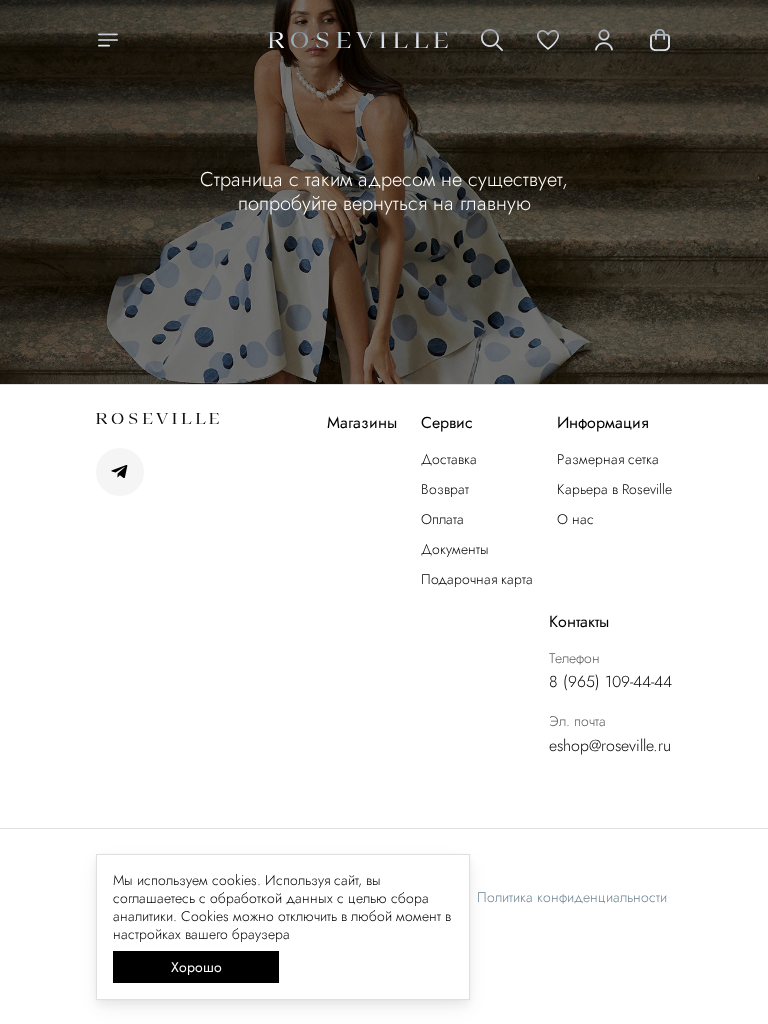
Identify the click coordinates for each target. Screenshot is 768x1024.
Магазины (362, 423)
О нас (575, 519)
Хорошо (196, 967)
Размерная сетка (608, 459)
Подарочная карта (477, 579)
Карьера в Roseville (614, 489)
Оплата (442, 519)
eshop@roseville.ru (610, 746)
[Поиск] (492, 40)
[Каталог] (108, 40)
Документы (455, 549)
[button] (548, 40)
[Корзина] (660, 40)
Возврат (445, 489)
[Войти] (604, 40)
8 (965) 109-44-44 (610, 682)
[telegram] (120, 472)
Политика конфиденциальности (572, 897)
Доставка (449, 459)
